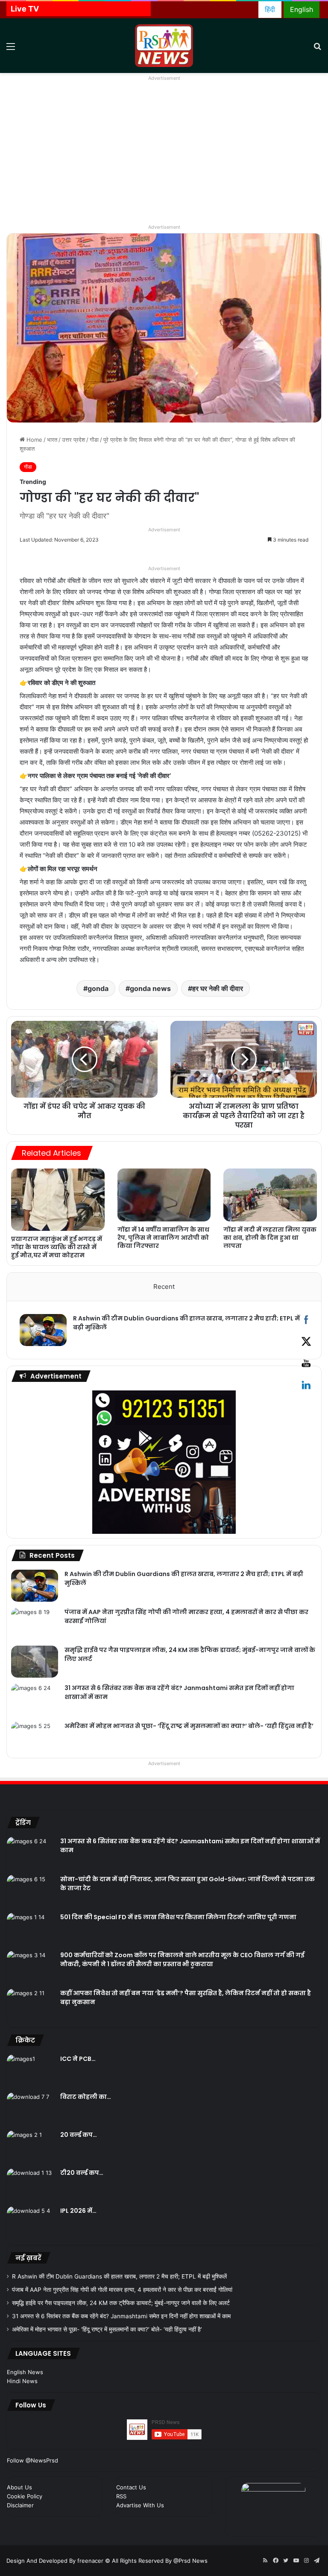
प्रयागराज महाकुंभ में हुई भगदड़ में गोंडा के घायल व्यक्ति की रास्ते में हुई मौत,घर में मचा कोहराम (57, 1247)
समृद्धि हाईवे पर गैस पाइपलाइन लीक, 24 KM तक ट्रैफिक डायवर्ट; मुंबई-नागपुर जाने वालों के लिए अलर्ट (121, 2303)
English (302, 9)
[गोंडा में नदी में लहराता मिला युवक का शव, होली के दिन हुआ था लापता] (270, 1195)
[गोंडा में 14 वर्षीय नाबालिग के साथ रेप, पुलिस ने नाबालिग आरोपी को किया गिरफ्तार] (164, 1195)
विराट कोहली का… (86, 2097)
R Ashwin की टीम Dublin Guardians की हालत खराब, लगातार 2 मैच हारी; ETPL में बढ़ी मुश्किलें (119, 2276)
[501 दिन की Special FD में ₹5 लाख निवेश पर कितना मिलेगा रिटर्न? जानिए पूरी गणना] (30, 1929)
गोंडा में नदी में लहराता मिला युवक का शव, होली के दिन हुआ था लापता (270, 1238)
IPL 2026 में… (78, 2211)
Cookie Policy (25, 2496)
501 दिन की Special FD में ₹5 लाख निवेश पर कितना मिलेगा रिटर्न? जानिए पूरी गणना (178, 1917)
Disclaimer (20, 2505)
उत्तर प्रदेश (73, 440)
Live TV (25, 9)
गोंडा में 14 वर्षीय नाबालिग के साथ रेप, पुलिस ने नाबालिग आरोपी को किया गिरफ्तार (163, 1238)
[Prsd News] (164, 46)
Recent (164, 1287)
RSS (121, 2496)
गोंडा (94, 440)
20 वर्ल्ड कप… (79, 2135)
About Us (19, 2487)
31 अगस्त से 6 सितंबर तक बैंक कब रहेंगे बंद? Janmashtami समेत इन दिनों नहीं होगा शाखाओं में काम (121, 2316)
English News (25, 2372)
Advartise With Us (140, 2505)
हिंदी (270, 9)
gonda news (150, 988)
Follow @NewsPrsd (32, 2460)
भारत (52, 440)
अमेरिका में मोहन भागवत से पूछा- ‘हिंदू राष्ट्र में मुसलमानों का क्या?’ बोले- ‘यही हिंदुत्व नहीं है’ (189, 1726)
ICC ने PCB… (78, 2059)
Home (34, 440)
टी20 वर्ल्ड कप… (82, 2173)
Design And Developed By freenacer (56, 2561)
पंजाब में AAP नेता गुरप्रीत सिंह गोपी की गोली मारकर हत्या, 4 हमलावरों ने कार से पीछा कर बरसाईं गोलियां (122, 2290)
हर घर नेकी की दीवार (218, 988)
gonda (98, 988)
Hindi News (22, 2381)
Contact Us (131, 2487)
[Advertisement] (164, 158)
